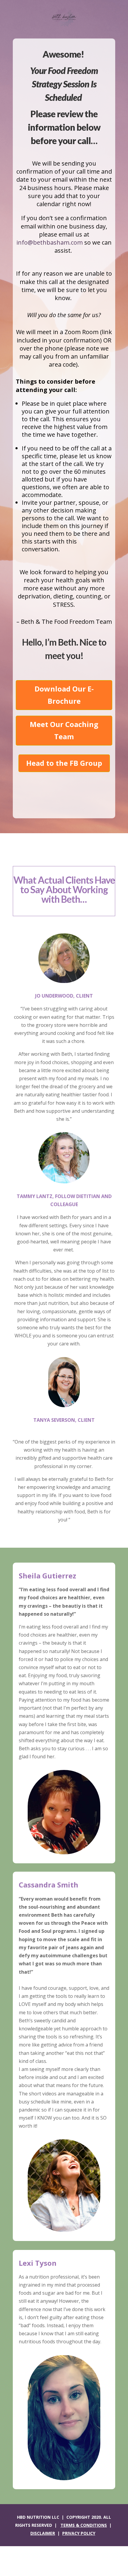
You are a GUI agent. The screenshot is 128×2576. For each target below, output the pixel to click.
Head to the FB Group (64, 763)
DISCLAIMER (43, 2533)
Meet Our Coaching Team (64, 730)
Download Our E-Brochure (64, 695)
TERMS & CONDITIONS (84, 2525)
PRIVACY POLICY (79, 2533)
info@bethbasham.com (50, 242)
